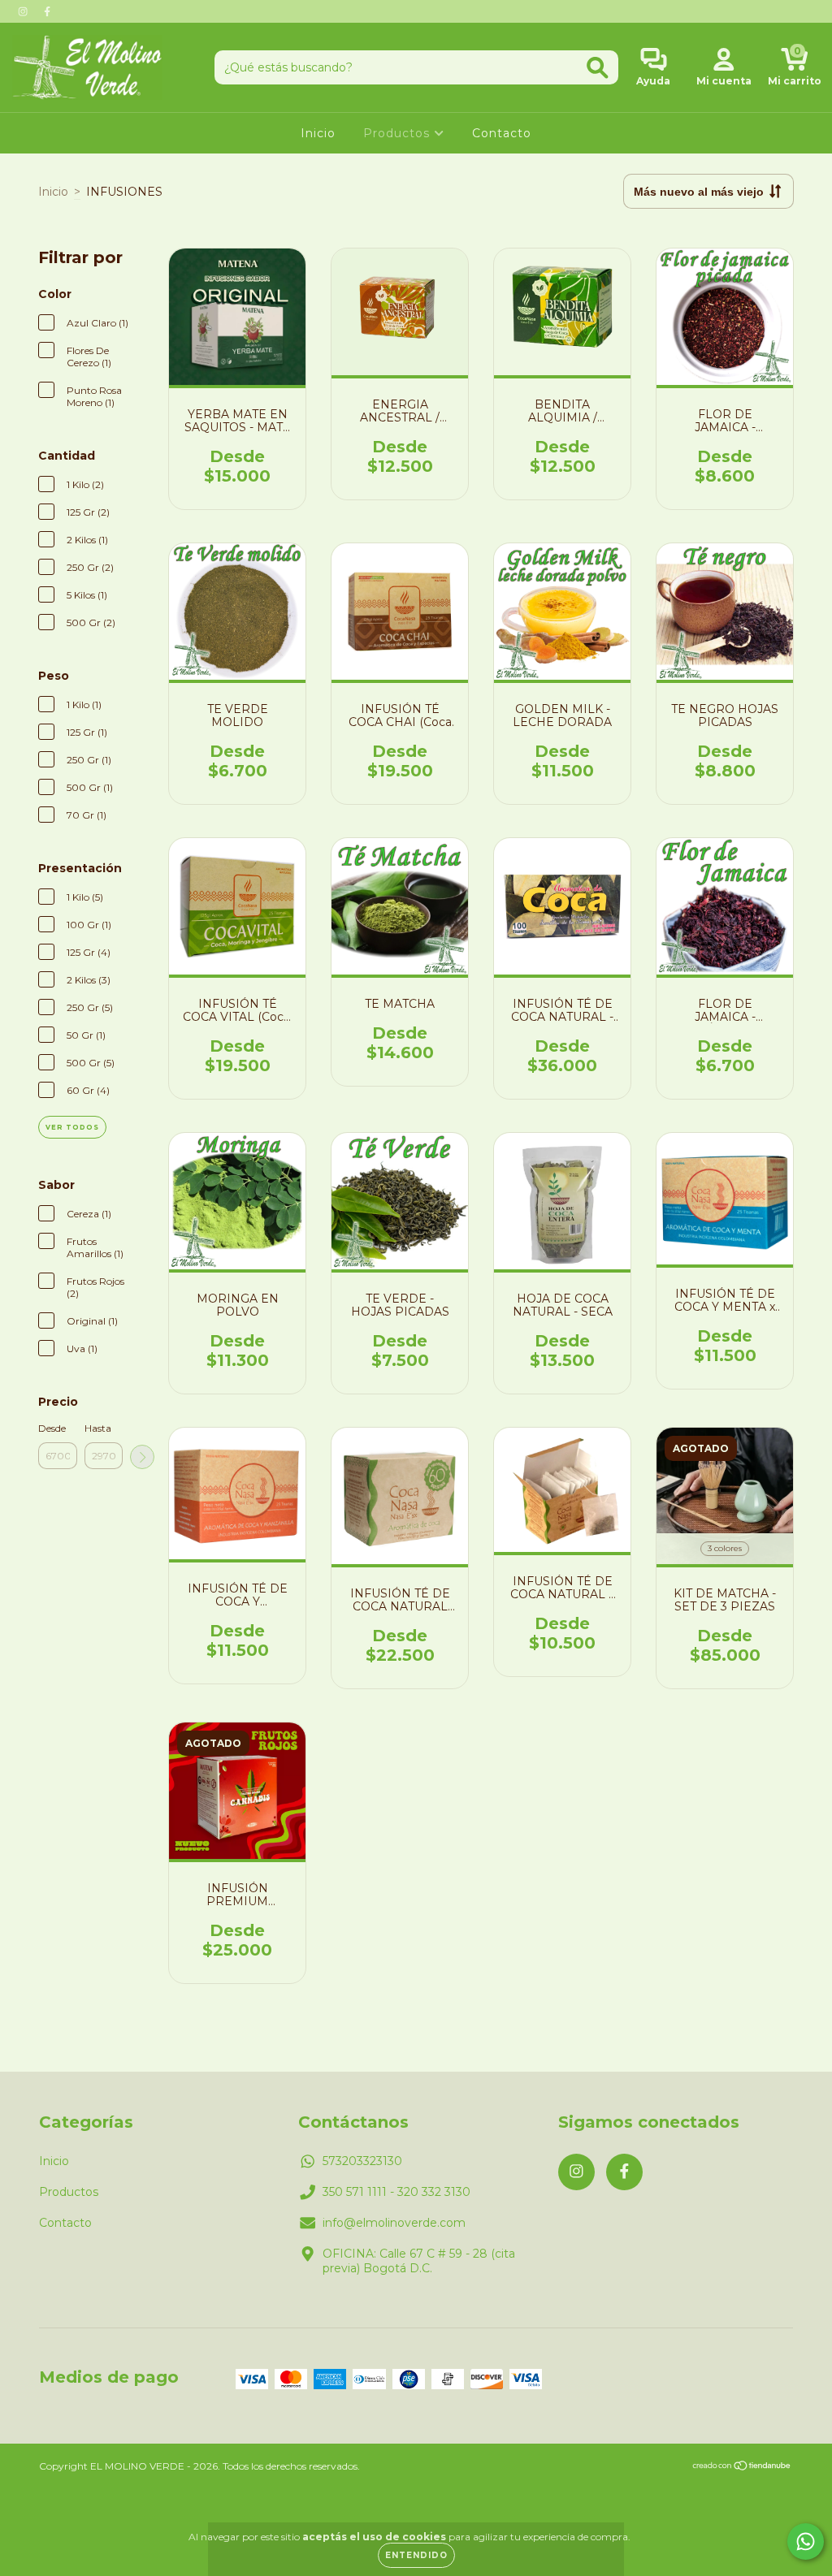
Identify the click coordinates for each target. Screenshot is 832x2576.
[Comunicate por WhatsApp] (806, 2541)
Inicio (318, 133)
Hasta (98, 1428)
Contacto (502, 133)
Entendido (416, 2555)
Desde (52, 1428)
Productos (399, 133)
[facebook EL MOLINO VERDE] (47, 11)
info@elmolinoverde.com (394, 2223)
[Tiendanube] (742, 2468)
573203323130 (362, 2161)
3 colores (725, 1548)
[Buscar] (598, 68)
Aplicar (142, 1457)
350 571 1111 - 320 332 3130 (396, 2192)
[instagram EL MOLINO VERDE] (24, 11)
